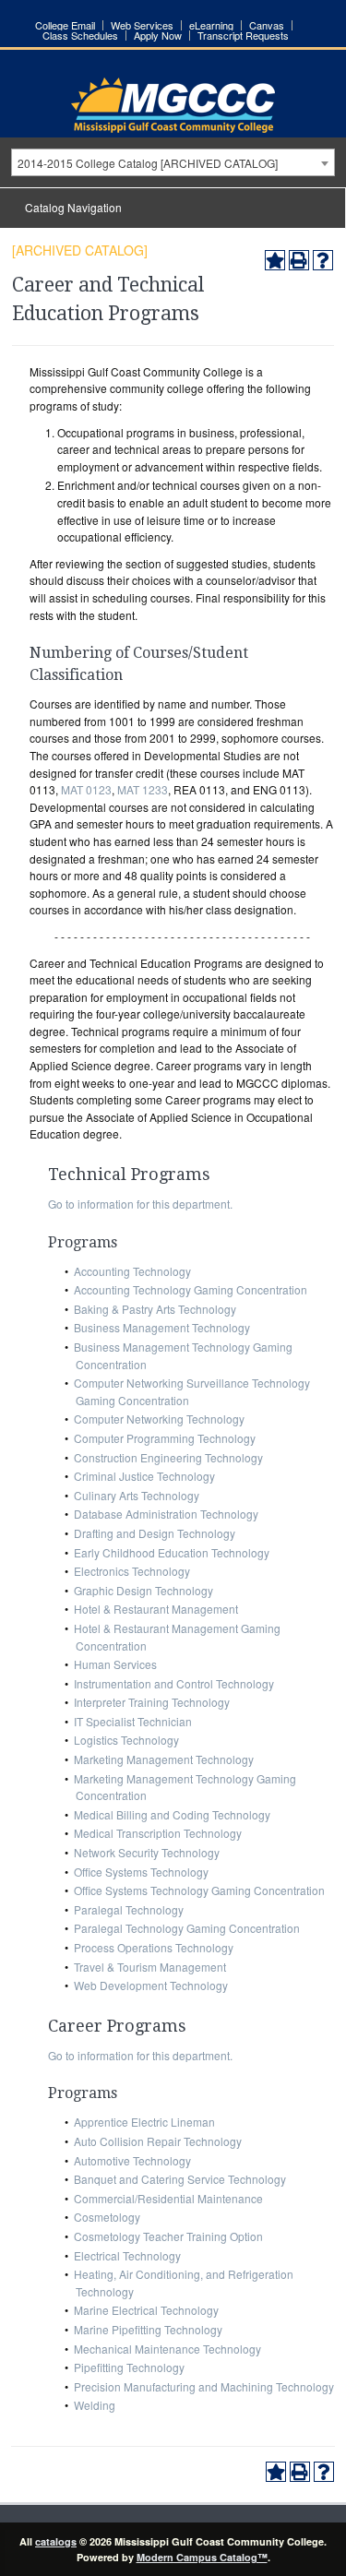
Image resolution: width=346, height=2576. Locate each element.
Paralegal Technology (129, 1909)
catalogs (56, 2541)
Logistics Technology (126, 1740)
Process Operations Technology (154, 1947)
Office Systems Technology (141, 1872)
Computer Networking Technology (159, 1419)
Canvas (267, 25)
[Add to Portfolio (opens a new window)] (275, 260)
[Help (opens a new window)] (323, 260)
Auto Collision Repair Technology (158, 2141)
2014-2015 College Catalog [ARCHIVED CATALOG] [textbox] (148, 163)
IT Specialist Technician (133, 1721)
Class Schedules (80, 36)
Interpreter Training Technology (152, 1702)
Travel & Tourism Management (150, 1967)
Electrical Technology (127, 2255)
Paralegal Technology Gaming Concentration (187, 1928)
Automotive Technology (132, 2160)
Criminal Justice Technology (144, 1476)
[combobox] (173, 162)
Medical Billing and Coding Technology (172, 1814)
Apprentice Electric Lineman (144, 2122)
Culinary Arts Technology (137, 1495)
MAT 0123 (86, 789)
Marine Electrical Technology (146, 2310)
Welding (95, 2405)
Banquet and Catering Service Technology (180, 2179)
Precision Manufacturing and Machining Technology (204, 2386)
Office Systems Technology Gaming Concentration (199, 1890)
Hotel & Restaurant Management (156, 1609)
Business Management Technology (162, 1327)
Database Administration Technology (166, 1514)
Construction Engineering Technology (168, 1457)
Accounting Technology (132, 1271)
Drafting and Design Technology (155, 1533)
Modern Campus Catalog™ (202, 2557)
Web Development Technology (151, 1985)
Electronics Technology (132, 1571)
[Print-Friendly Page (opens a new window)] (299, 260)
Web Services (142, 25)
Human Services (115, 1664)
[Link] (173, 128)
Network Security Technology (147, 1852)
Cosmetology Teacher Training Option (168, 2236)
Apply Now (158, 36)
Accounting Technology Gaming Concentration (191, 1289)
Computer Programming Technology (165, 1438)
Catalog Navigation (73, 207)
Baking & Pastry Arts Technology (155, 1309)
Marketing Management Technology (164, 1759)
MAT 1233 (143, 789)
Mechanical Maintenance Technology (167, 2349)
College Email (65, 25)
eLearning (211, 25)
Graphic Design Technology (143, 1590)
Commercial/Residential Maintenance (168, 2198)
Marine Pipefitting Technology (148, 2329)
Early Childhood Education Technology (172, 1552)
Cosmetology (107, 2217)
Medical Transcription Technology (158, 1833)
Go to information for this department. (140, 1204)
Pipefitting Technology (129, 2367)
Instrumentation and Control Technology (174, 1683)
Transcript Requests (243, 36)
